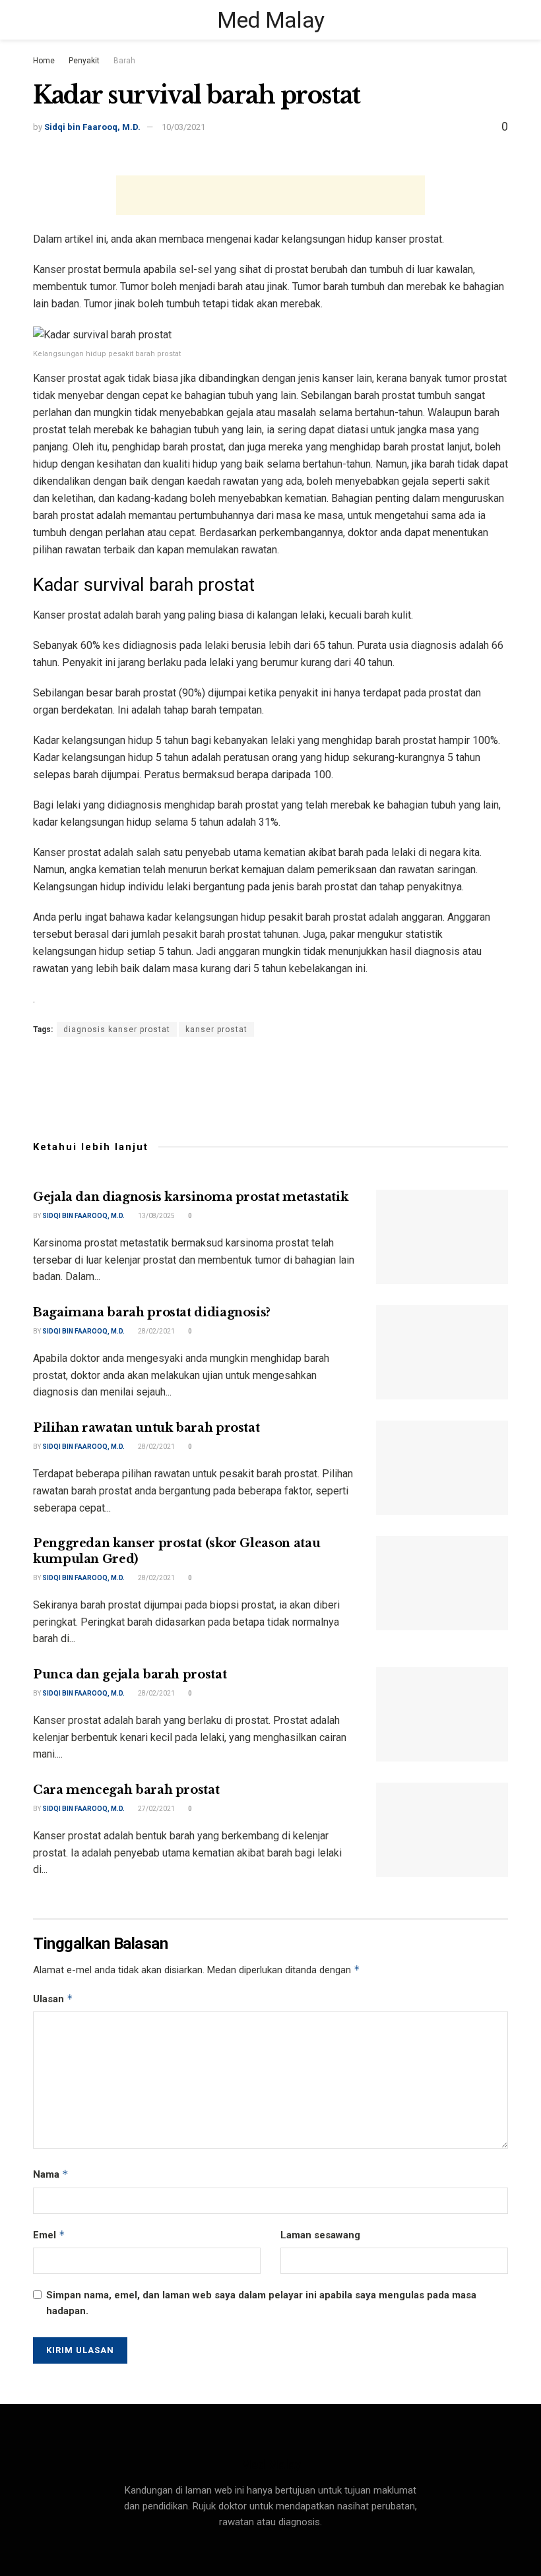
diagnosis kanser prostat (117, 1029)
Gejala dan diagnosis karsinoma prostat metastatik (190, 1197)
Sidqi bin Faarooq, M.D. (92, 127)
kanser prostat (216, 1029)
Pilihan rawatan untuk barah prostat (146, 1428)
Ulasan (53, 1999)
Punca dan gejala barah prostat (130, 1674)
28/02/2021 (156, 1331)
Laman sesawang (320, 2235)
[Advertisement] (270, 195)
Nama (51, 2174)
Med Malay (271, 20)
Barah (124, 61)
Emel (49, 2235)
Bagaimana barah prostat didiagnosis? (152, 1312)
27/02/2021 (156, 1809)
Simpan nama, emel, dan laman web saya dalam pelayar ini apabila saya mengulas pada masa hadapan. (261, 2303)
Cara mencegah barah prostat (126, 1790)
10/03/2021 (183, 127)
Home (44, 61)
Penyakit (84, 61)
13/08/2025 (156, 1216)
